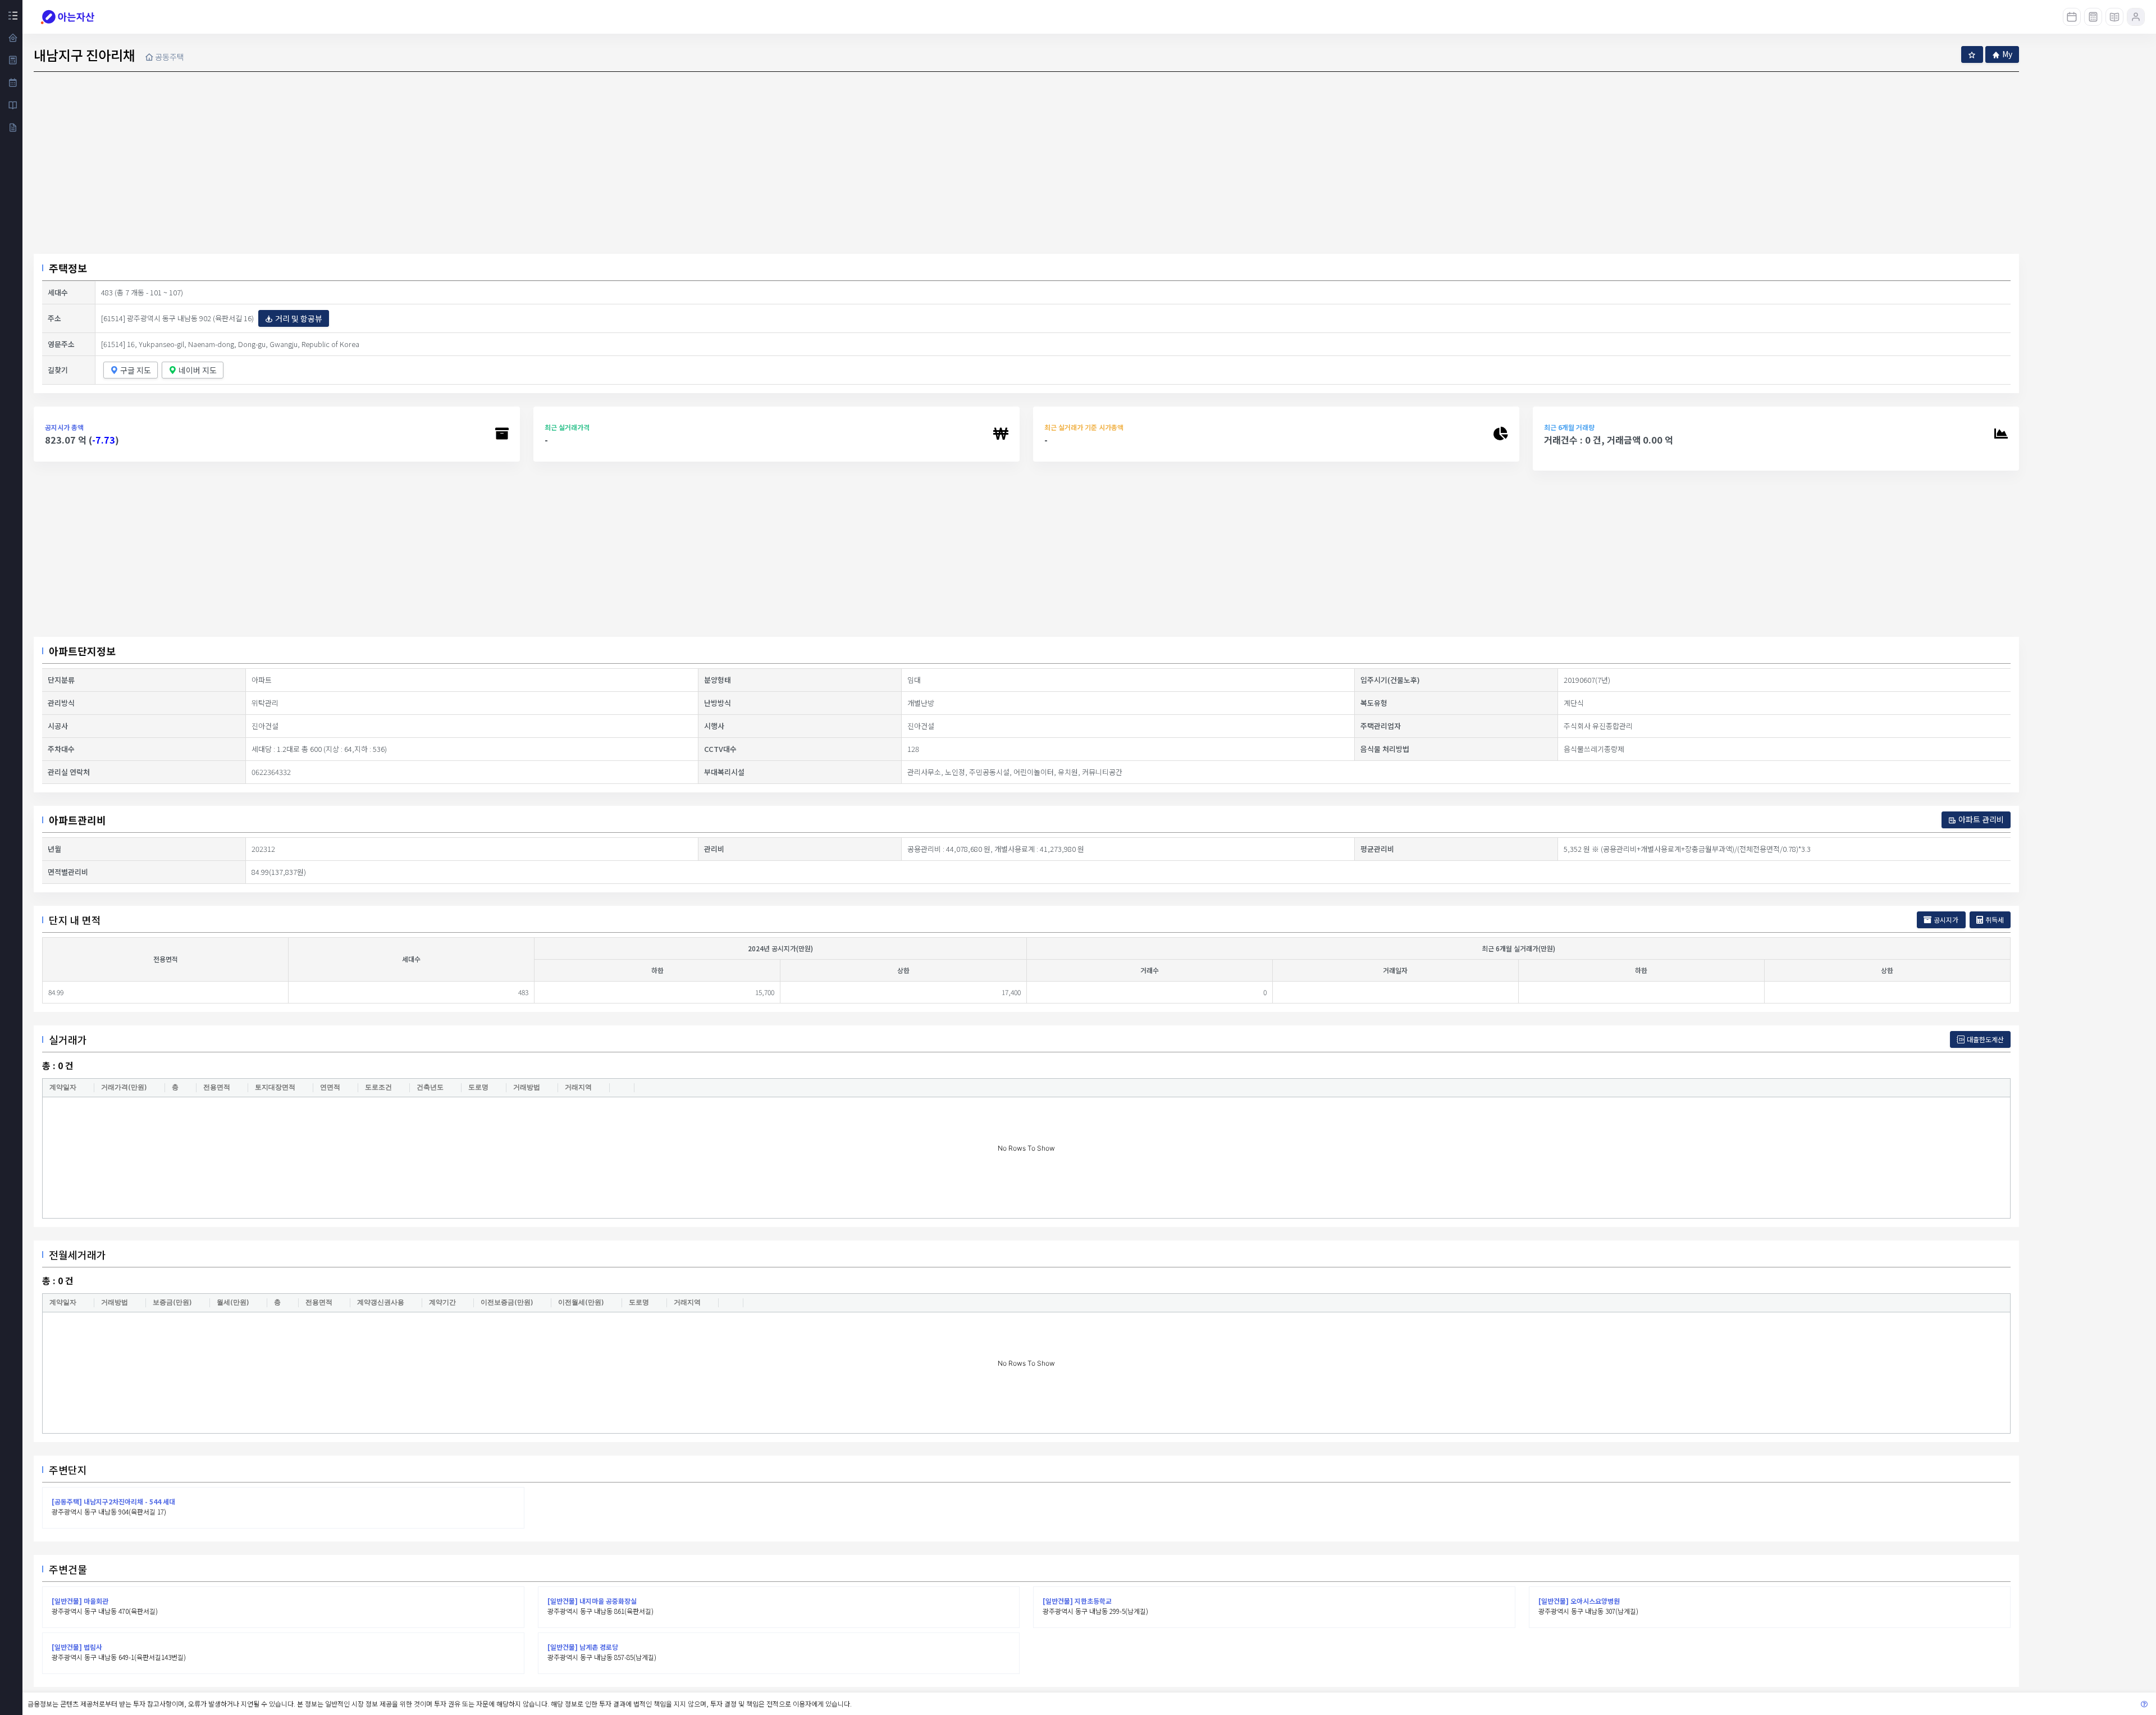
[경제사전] (2114, 17)
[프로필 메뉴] (2136, 17)
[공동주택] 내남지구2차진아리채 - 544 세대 (113, 1501)
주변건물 (68, 1569)
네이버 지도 (198, 370)
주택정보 (68, 268)
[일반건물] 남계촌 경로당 (583, 1647)
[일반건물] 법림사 (77, 1647)
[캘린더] (2072, 17)
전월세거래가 (77, 1255)
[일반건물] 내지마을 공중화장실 (592, 1601)
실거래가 (68, 1039)
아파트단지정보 (82, 651)
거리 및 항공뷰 (299, 318)
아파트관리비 (77, 820)
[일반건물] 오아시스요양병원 (1579, 1601)
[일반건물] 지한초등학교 (1077, 1601)
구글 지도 (136, 370)
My (2007, 54)
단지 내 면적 (75, 920)
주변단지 (68, 1470)
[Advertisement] (1026, 554)
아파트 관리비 (1981, 819)
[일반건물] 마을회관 (80, 1601)
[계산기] (2093, 17)
